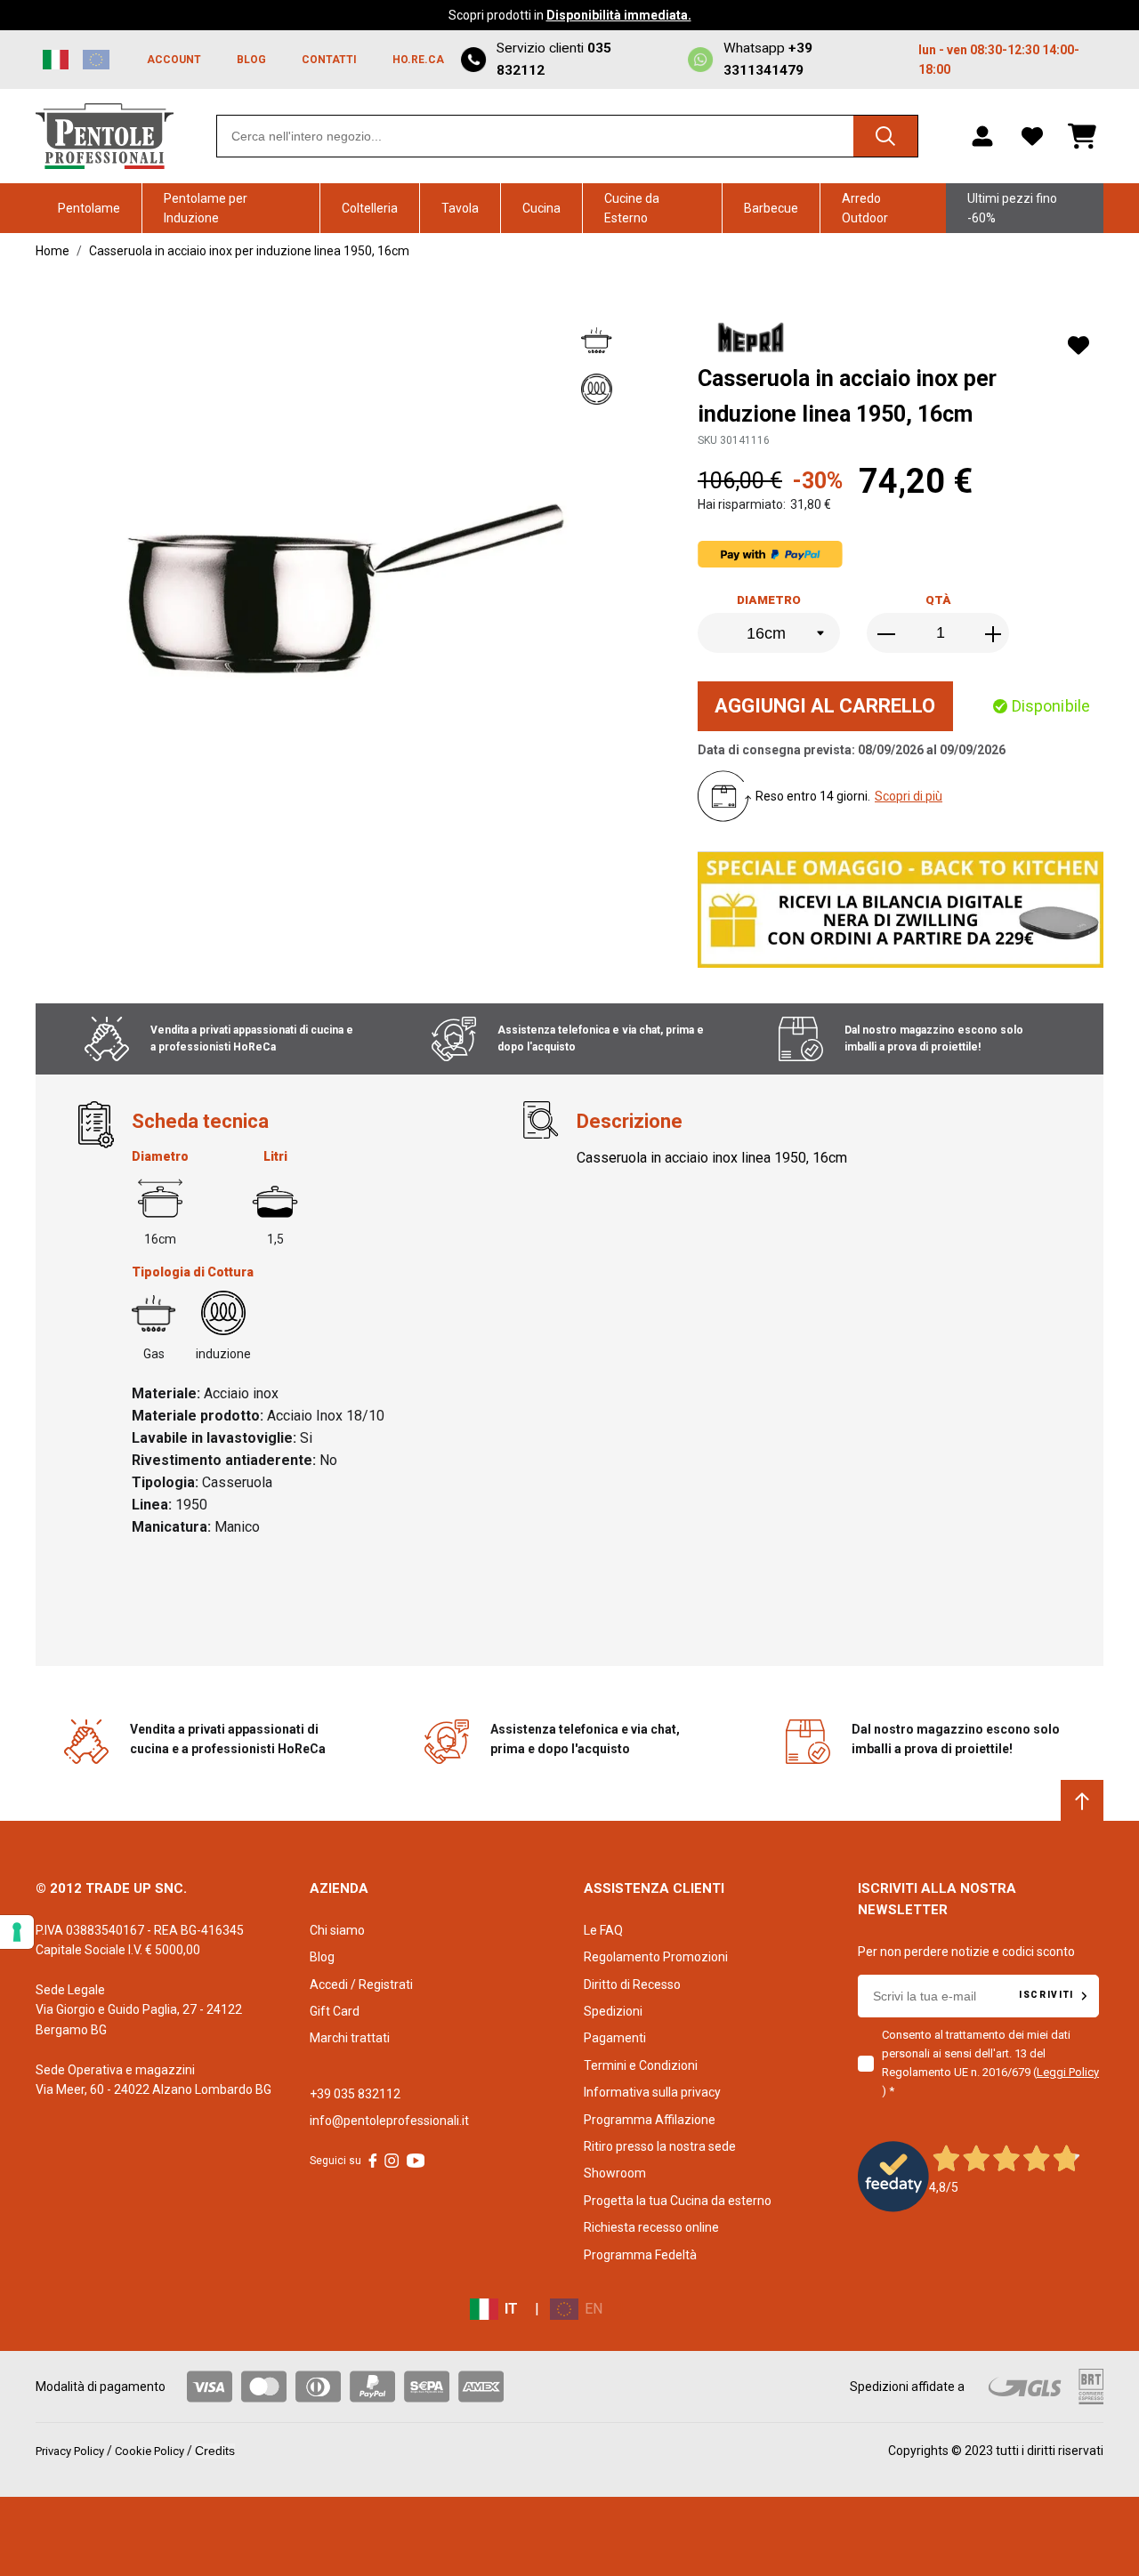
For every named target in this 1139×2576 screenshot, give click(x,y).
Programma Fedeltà (640, 2255)
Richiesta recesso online (651, 2227)
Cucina (541, 208)
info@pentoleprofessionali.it (389, 2121)
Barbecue (771, 208)
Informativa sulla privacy (652, 2092)
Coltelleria (370, 208)
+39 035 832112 (355, 2094)
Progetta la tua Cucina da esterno (678, 2201)
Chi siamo (337, 1930)
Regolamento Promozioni (656, 1957)
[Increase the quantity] (993, 634)
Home (53, 251)
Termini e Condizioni (641, 2065)
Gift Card (335, 2011)
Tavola (460, 208)
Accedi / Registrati (361, 1984)
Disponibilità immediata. (619, 15)
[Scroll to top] (1082, 1801)
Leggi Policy (1068, 2072)
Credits (215, 2451)
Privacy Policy (70, 2451)
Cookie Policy (149, 2451)
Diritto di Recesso (632, 1984)
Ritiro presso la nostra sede (660, 2146)
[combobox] (567, 136)
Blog (322, 1957)
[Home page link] (105, 136)
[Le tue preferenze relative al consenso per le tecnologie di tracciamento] (17, 1932)
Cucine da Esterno (632, 208)
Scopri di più (909, 796)
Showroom (615, 2173)
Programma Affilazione (650, 2120)
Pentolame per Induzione (206, 208)
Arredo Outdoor (865, 208)
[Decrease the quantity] (888, 634)
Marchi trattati (350, 2038)
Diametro (769, 600)
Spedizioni (613, 2011)
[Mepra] (753, 340)
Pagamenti (615, 2038)
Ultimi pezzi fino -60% (1012, 208)
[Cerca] (885, 136)
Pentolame (89, 208)
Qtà (938, 600)
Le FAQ (603, 1930)
